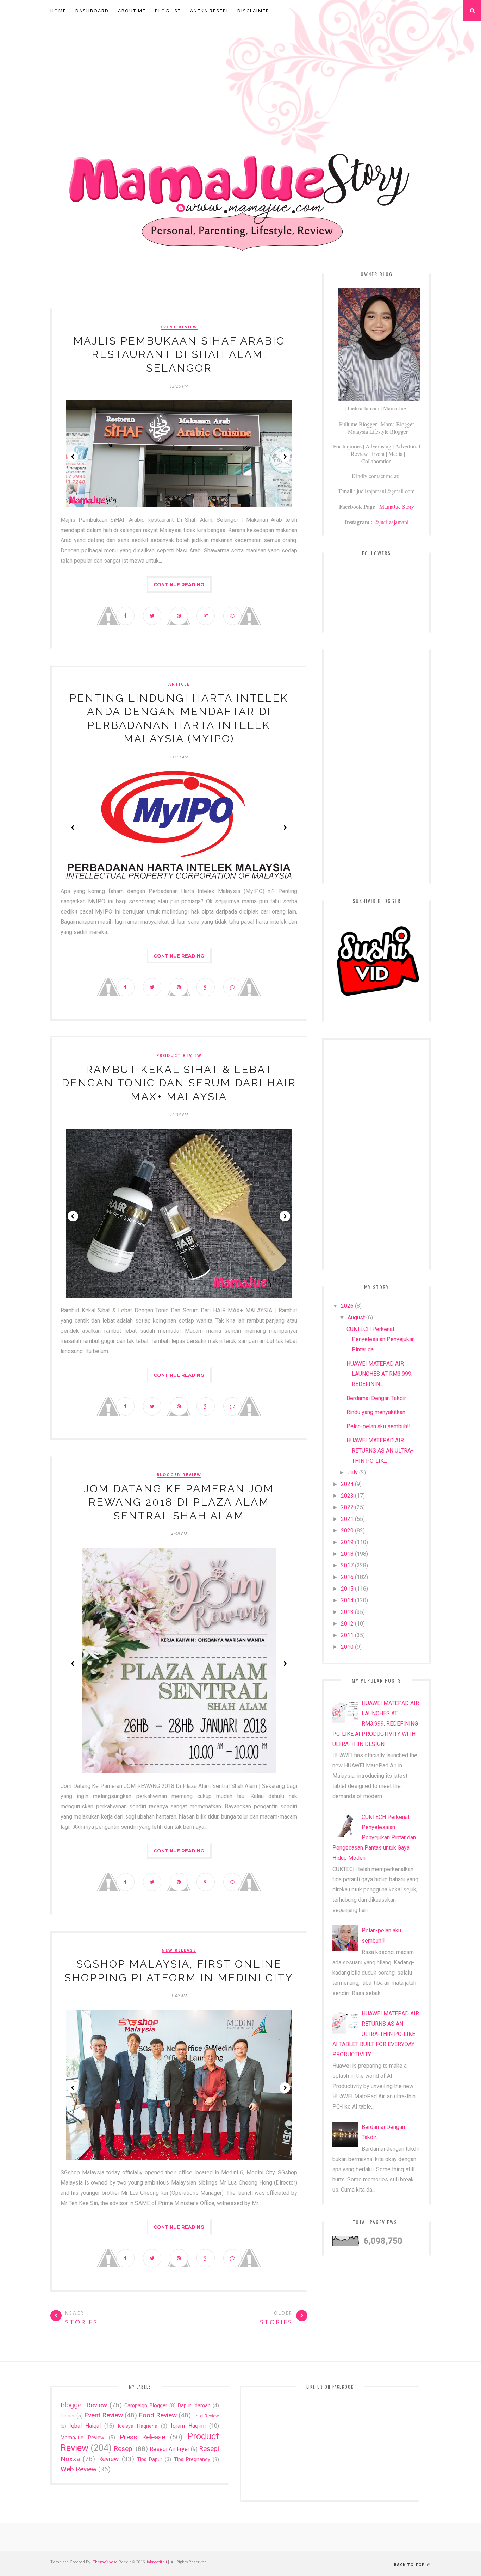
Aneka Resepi (209, 11)
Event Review (179, 327)
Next (285, 457)
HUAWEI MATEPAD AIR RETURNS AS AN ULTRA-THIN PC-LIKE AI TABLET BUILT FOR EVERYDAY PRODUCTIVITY (376, 2034)
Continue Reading (179, 584)
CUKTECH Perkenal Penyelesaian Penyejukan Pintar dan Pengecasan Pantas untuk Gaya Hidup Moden (374, 1837)
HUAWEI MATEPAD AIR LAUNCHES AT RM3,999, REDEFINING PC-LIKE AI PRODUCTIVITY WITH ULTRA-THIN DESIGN (376, 1724)
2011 (347, 1635)
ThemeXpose (105, 2562)
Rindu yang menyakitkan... (377, 1412)
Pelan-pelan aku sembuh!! (379, 1426)
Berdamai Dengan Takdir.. (377, 1398)
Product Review (179, 1055)
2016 (347, 1577)
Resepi (124, 2449)
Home (58, 11)
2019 (347, 1542)
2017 (347, 1565)
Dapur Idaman (194, 2406)
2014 (347, 1600)
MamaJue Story (397, 506)
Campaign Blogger (146, 2406)
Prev (73, 457)
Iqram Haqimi (188, 2426)
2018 (347, 1554)
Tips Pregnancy (192, 2460)
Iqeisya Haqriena (138, 2426)
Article (179, 684)
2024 (347, 1484)
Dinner (68, 2416)
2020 (347, 1531)
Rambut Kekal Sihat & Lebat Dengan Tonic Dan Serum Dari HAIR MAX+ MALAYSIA (179, 1083)
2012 (347, 1624)
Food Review (158, 2415)
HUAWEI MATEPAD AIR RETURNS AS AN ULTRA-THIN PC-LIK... (380, 1451)
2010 (347, 1647)
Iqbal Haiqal (85, 2426)
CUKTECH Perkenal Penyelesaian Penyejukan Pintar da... (381, 1339)
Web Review (79, 2469)
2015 (347, 1589)
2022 (347, 1507)
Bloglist (168, 11)
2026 (347, 1306)
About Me (132, 11)
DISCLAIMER (253, 11)
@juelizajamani (391, 522)
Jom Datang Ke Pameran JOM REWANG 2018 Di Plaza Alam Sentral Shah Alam (179, 1502)
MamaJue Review (82, 2438)
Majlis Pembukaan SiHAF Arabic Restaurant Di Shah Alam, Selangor (179, 354)
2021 (347, 1519)
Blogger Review (179, 1475)
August (356, 1317)
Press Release (142, 2437)
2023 (347, 1496)
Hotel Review (206, 2416)
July (353, 1472)
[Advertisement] (241, 75)
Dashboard (92, 11)
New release (179, 1950)
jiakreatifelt (157, 2562)
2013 (347, 1612)
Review (108, 2459)
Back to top (410, 2565)
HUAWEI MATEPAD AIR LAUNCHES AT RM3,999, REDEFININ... (379, 1374)
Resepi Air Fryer (170, 2449)
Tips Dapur (150, 2460)
